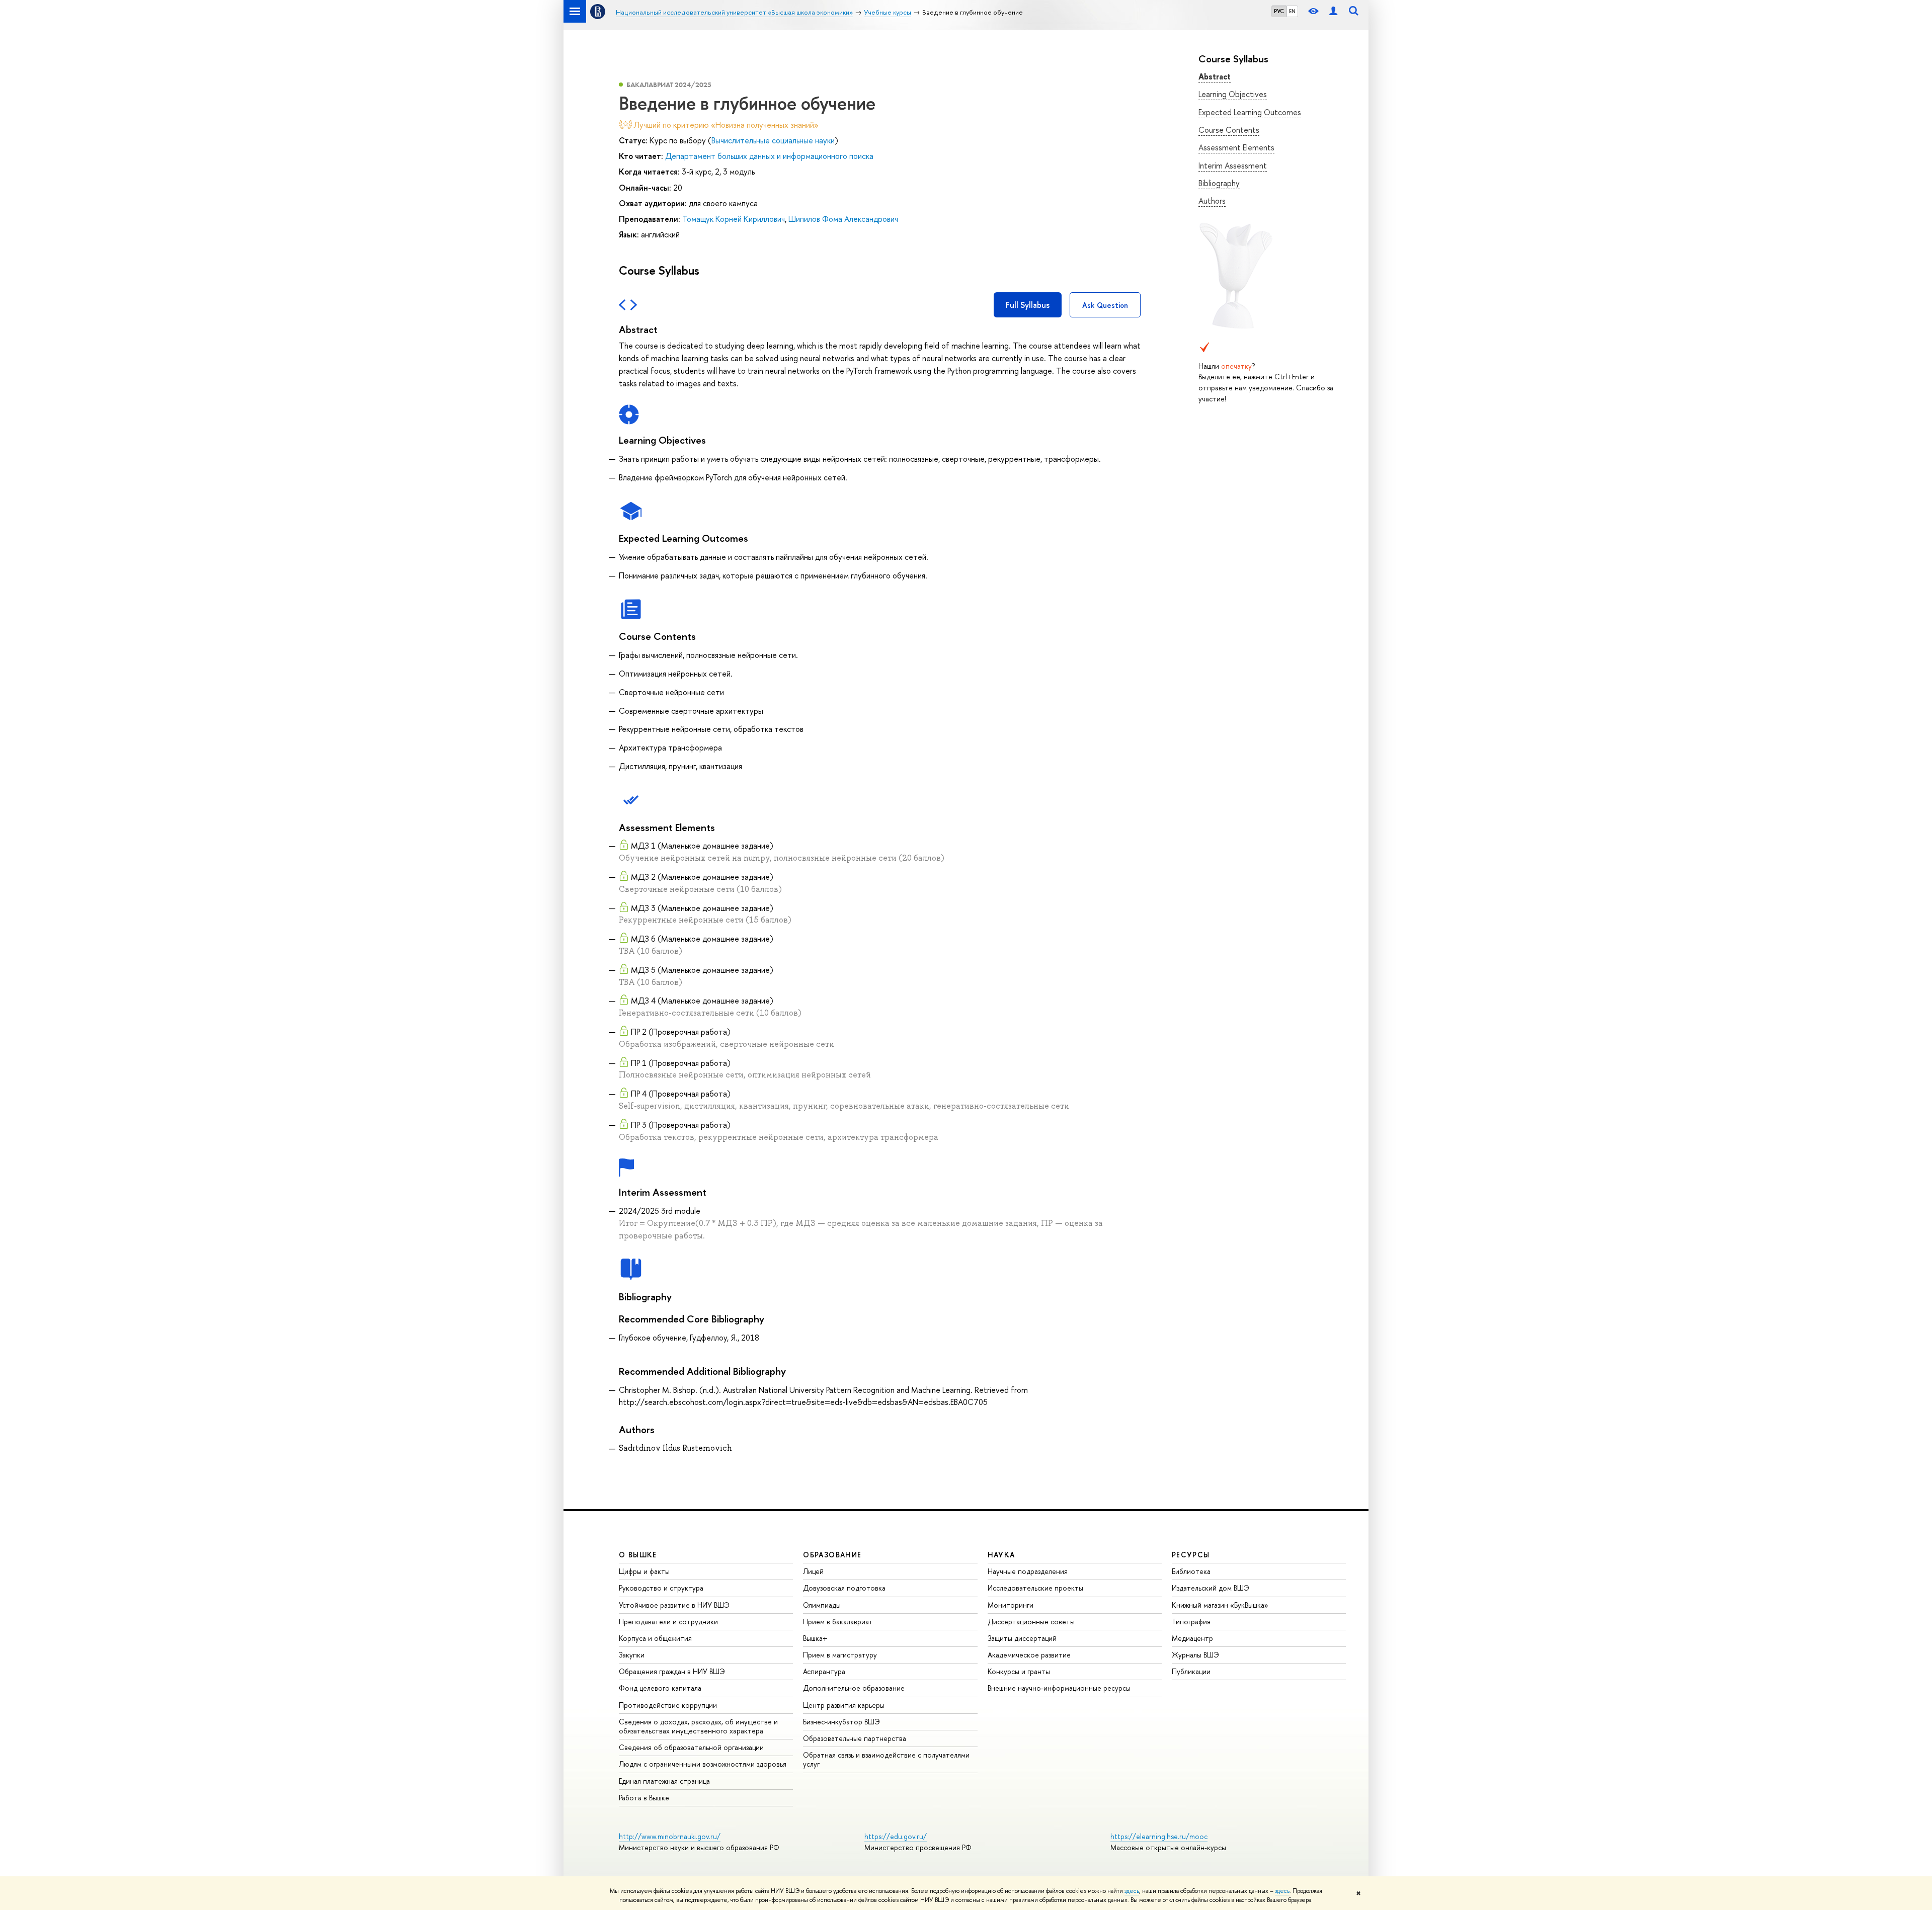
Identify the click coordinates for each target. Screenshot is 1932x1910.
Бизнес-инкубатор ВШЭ (841, 1722)
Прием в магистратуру (840, 1655)
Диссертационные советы (1031, 1622)
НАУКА (1001, 1555)
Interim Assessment (1233, 165)
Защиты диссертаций (1022, 1638)
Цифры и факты (644, 1571)
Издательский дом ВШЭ (1211, 1588)
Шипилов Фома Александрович (843, 219)
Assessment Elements (1236, 147)
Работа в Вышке (644, 1798)
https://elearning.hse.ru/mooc (1159, 1836)
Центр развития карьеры (844, 1705)
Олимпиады (822, 1605)
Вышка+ (815, 1638)
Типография (1191, 1622)
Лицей (813, 1571)
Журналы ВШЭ (1195, 1655)
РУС (1279, 11)
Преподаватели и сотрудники (668, 1622)
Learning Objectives (1233, 94)
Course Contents (1229, 130)
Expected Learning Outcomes (1250, 112)
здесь (1132, 1891)
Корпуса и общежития (655, 1638)
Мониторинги (1011, 1605)
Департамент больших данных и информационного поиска (769, 156)
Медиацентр (1192, 1638)
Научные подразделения (1028, 1571)
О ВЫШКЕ (638, 1555)
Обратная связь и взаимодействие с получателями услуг (886, 1759)
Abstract (1215, 76)
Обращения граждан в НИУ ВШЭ (672, 1671)
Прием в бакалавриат (838, 1622)
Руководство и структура (661, 1588)
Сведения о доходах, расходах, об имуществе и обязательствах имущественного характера (698, 1726)
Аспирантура (824, 1671)
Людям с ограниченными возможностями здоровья (703, 1764)
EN (1292, 11)
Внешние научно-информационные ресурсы (1059, 1688)
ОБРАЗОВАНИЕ (832, 1555)
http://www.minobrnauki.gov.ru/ (670, 1836)
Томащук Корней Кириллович (734, 219)
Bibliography (1219, 183)
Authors (1212, 201)
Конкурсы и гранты (1019, 1671)
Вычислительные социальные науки (773, 140)
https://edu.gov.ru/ (896, 1836)
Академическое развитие (1029, 1655)
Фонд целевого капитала (660, 1688)
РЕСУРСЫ (1191, 1555)
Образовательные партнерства (855, 1738)
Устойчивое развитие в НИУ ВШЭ (674, 1605)
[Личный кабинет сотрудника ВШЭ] (1333, 11)
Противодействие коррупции (668, 1705)
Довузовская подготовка (844, 1588)
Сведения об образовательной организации (691, 1747)
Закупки (632, 1655)
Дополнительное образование (854, 1688)
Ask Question (1105, 305)
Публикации (1191, 1671)
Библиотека (1191, 1571)
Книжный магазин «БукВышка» (1220, 1605)
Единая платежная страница (664, 1781)
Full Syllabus (1028, 305)
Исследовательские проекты (1035, 1588)
